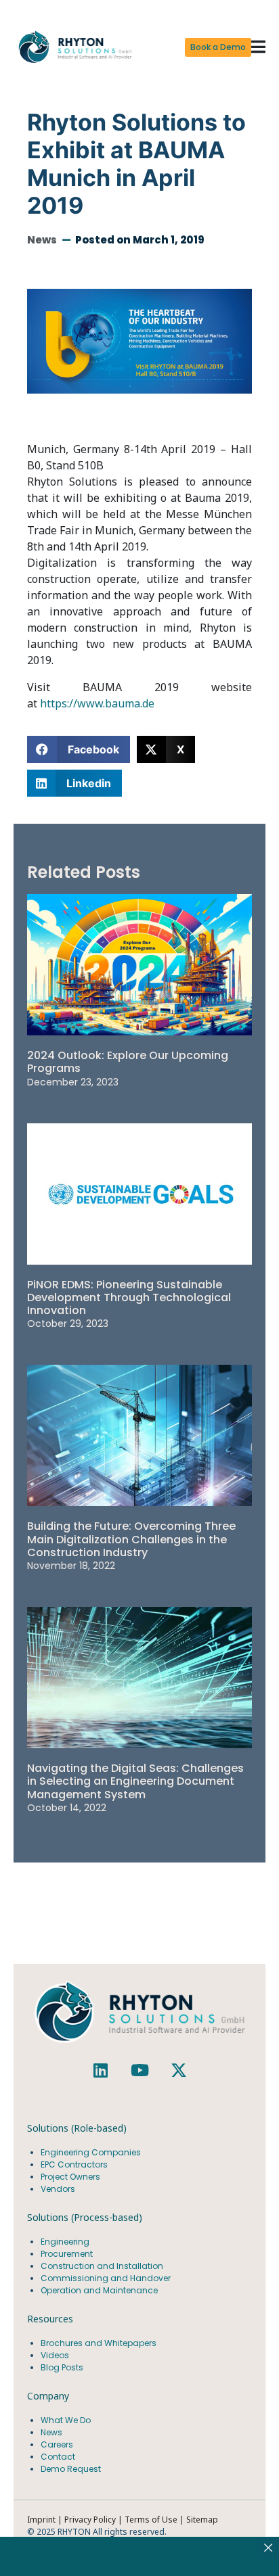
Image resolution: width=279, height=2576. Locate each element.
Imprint (41, 2520)
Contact (58, 2457)
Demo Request (71, 2469)
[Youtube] (139, 2070)
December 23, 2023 (73, 1082)
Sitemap (202, 2520)
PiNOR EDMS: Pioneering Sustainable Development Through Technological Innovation (129, 1297)
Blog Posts (62, 2367)
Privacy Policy (90, 2520)
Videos (55, 2355)
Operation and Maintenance (99, 2290)
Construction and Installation (102, 2266)
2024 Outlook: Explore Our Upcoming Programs (128, 1062)
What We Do (66, 2420)
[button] (258, 48)
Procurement (67, 2254)
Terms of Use (152, 2520)
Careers (57, 2444)
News (42, 240)
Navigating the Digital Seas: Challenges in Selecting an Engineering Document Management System (135, 1781)
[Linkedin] (100, 2070)
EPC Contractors (74, 2164)
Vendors (58, 2189)
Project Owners (70, 2177)
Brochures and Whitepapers (99, 2343)
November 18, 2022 (71, 1566)
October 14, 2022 (67, 1808)
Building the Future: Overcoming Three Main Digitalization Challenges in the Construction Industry (131, 1539)
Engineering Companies (92, 2152)
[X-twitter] (179, 2070)
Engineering (65, 2242)
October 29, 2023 (68, 1324)
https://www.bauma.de (97, 703)
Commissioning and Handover (106, 2278)
